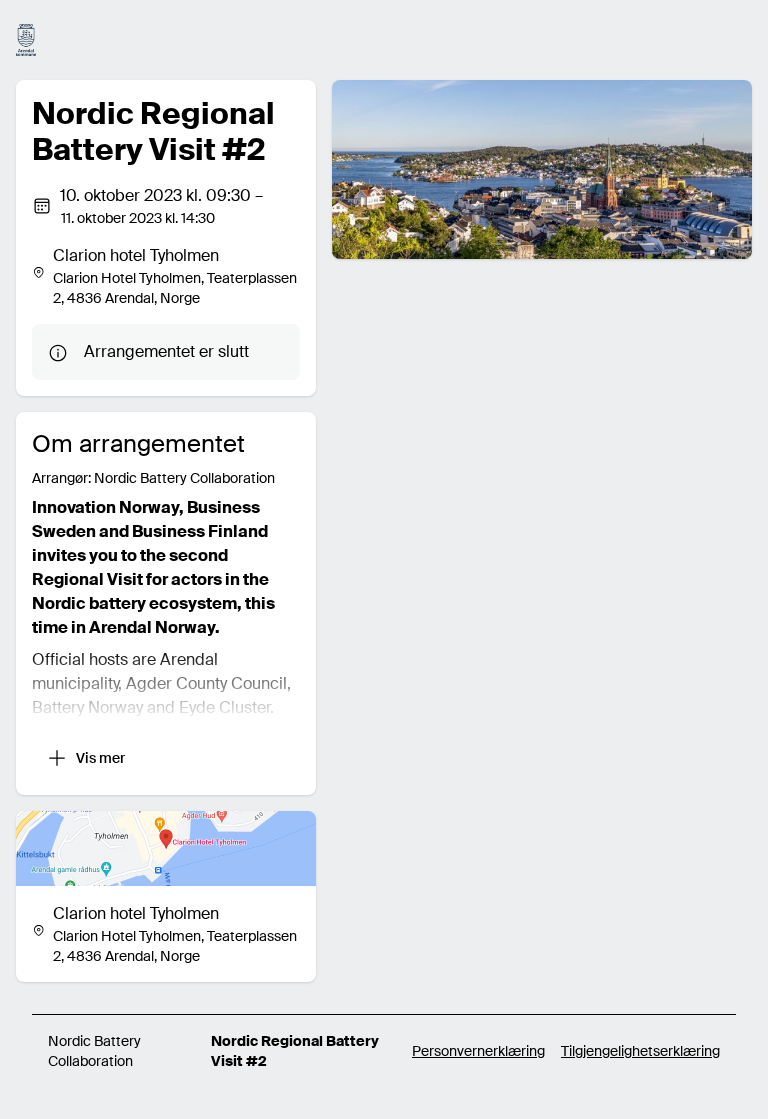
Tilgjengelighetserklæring (640, 1051)
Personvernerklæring (478, 1051)
